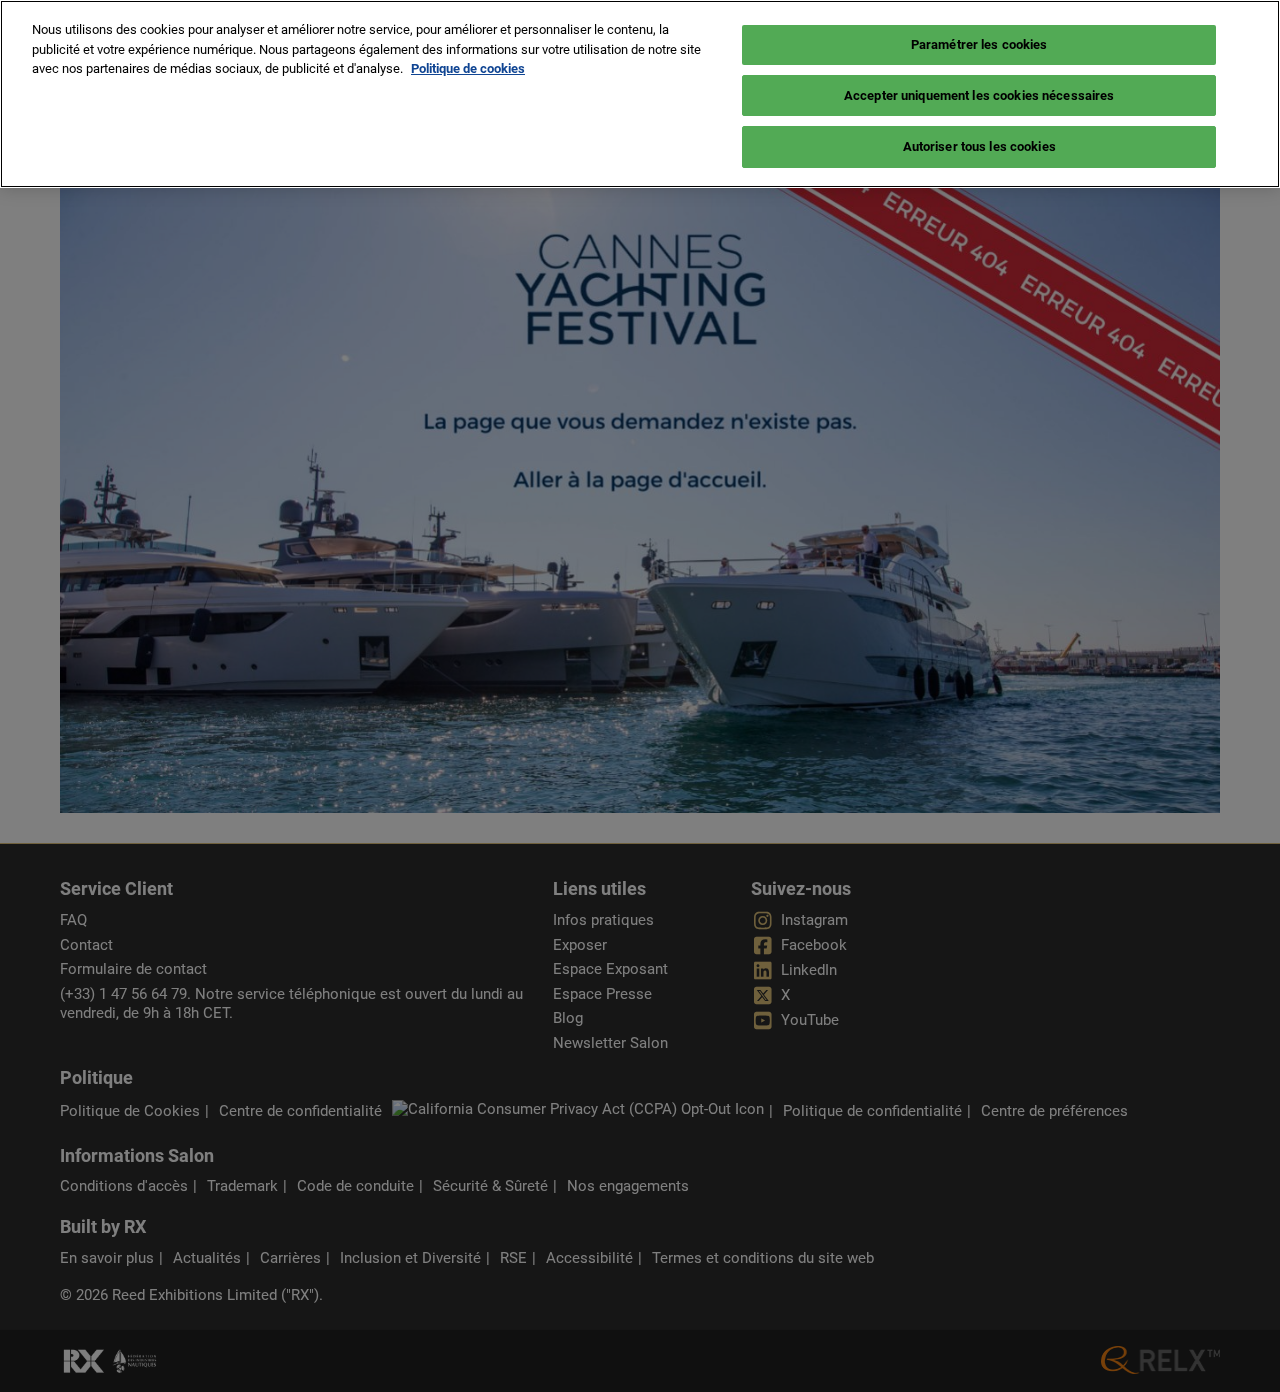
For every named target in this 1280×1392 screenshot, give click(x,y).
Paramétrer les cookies (979, 44)
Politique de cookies (468, 68)
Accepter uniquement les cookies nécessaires (979, 95)
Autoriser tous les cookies (979, 146)
